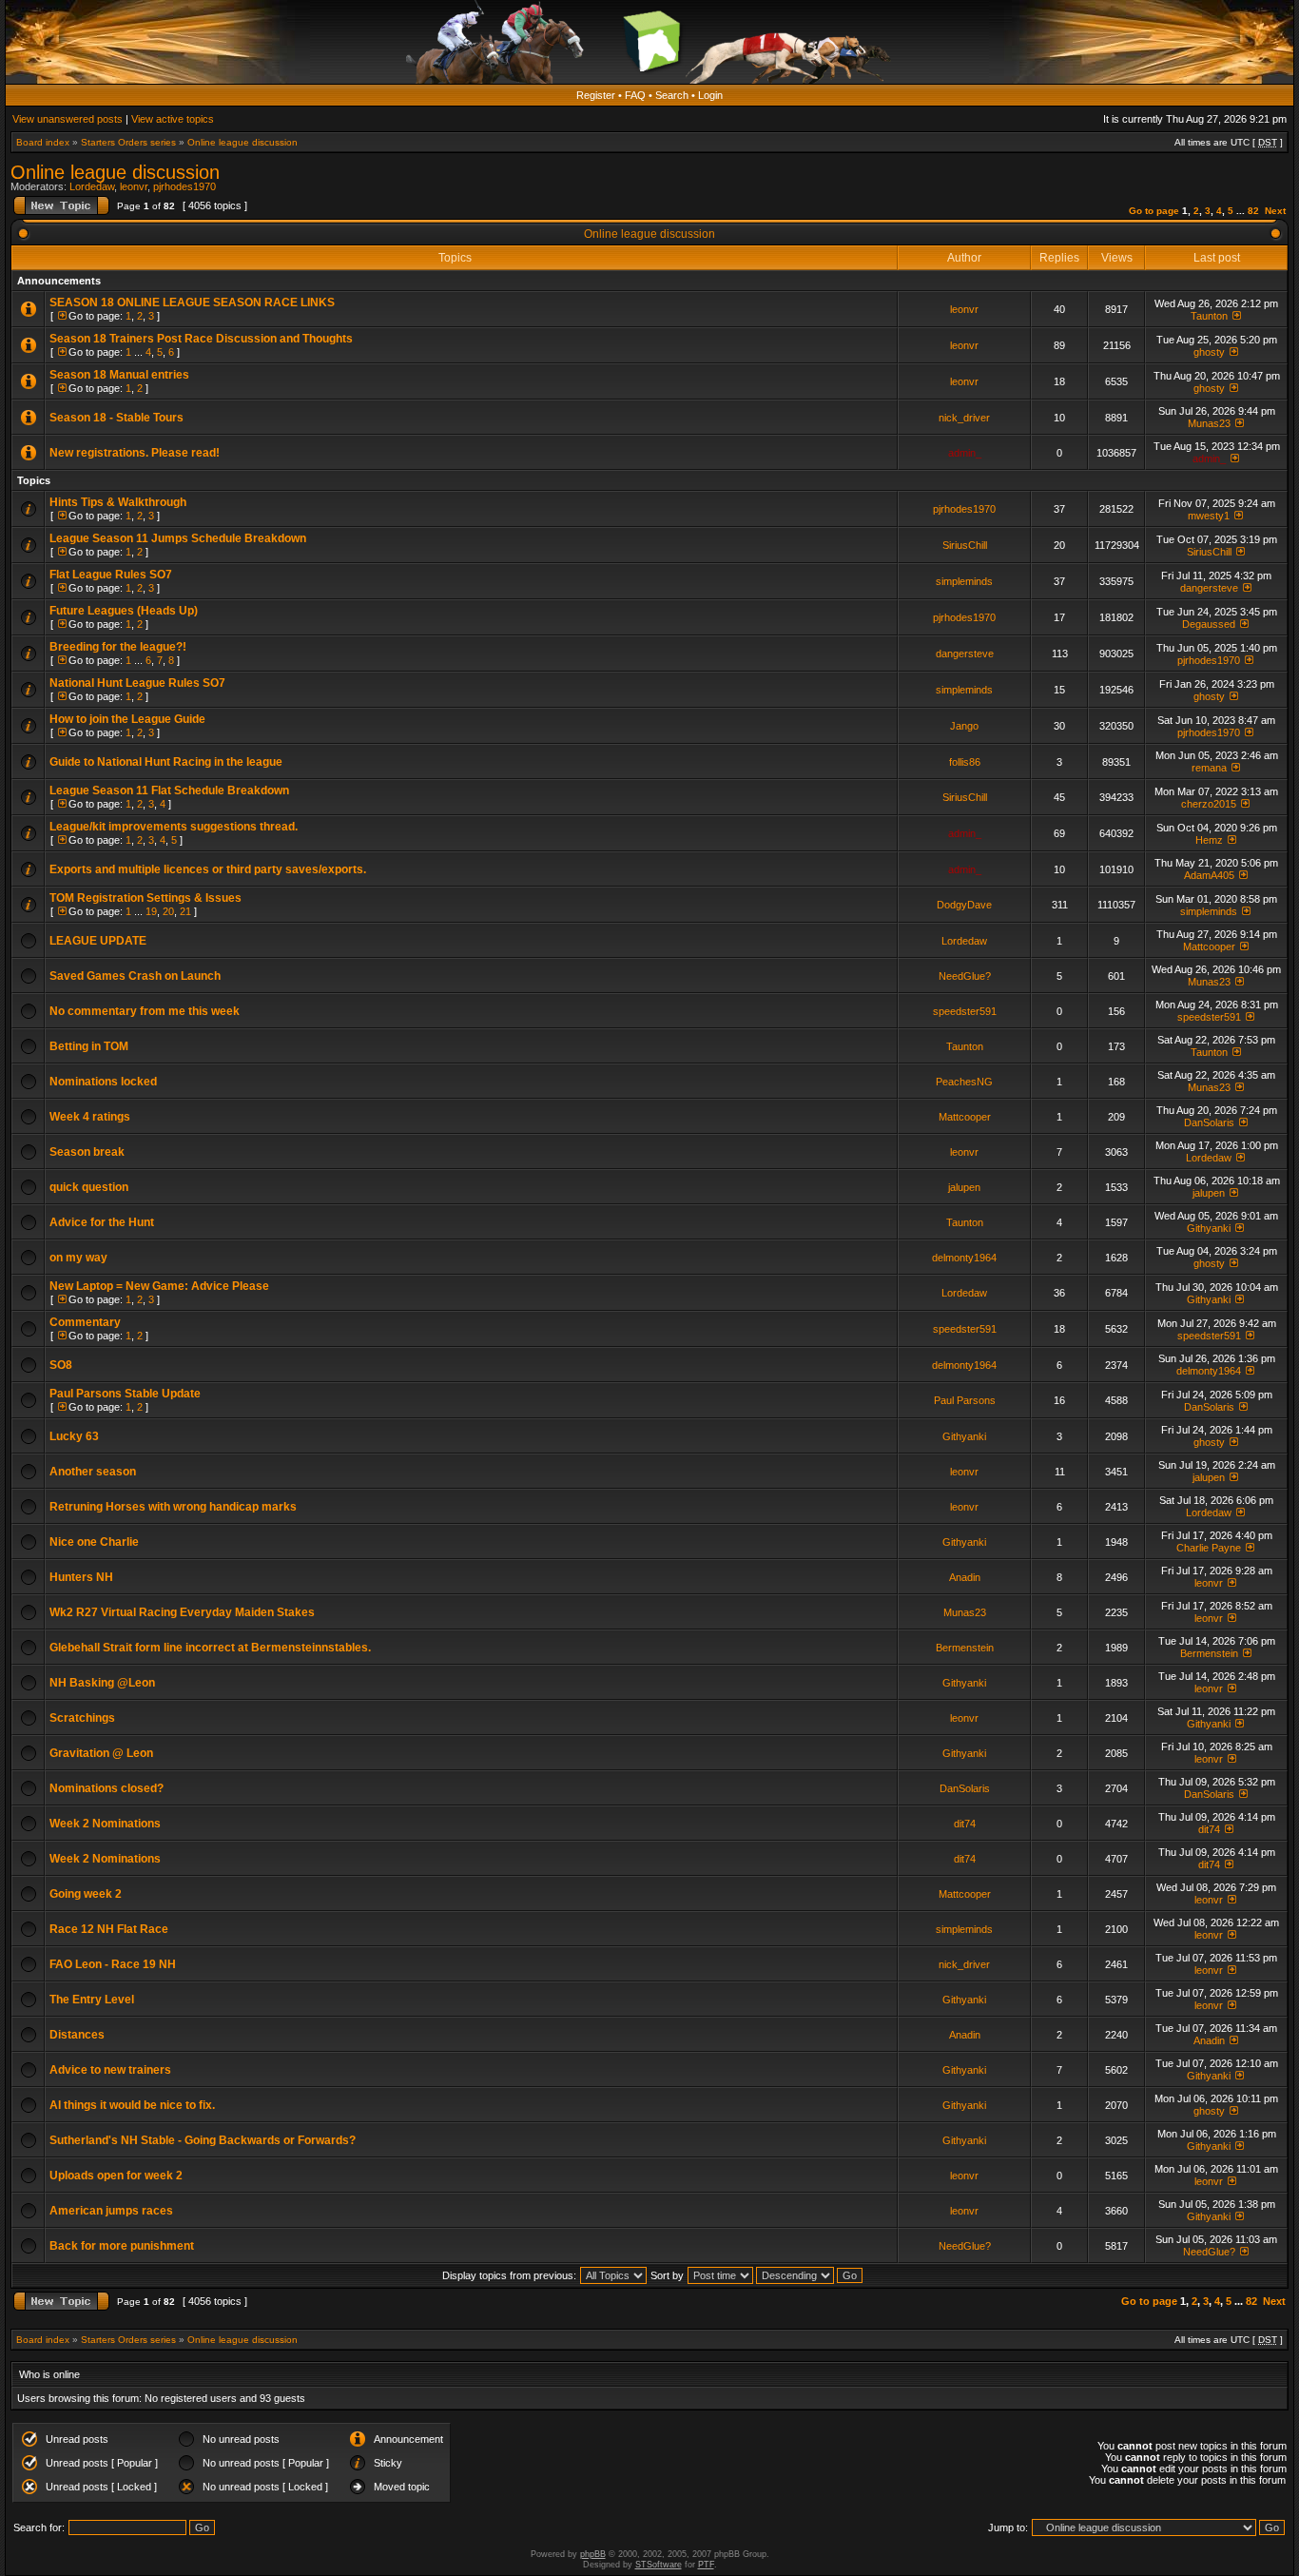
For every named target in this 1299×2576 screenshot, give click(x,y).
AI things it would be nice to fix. (132, 2105)
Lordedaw (92, 186)
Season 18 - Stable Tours (116, 418)
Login (710, 95)
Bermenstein (965, 1648)
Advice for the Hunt (102, 1222)
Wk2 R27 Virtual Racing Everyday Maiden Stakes (182, 1612)
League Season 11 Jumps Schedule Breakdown (178, 538)
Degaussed (1209, 624)
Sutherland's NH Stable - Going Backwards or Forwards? (203, 2140)
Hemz (1209, 840)
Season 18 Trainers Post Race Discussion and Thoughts (201, 339)
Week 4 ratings (90, 1117)
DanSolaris (1209, 1122)
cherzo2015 (1209, 804)
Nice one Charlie (94, 1542)
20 (168, 911)
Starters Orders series (128, 142)
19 (151, 911)
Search (672, 95)
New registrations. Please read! (135, 453)
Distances (77, 2035)
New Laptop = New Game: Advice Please (159, 1286)
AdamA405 (1209, 875)
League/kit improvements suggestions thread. (174, 827)
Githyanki (1209, 1228)
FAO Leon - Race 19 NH (113, 1964)
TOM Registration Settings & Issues (145, 898)
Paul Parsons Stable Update (125, 1394)
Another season (93, 1472)
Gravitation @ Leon (101, 1753)
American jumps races (111, 2211)
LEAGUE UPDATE (98, 941)
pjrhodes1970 (184, 186)
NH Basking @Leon (102, 1683)
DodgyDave (964, 905)
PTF (706, 2565)
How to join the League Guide (127, 719)
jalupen (964, 1187)
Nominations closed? (107, 1788)
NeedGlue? (965, 976)
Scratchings (82, 1718)
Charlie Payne (1209, 1548)
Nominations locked (103, 1082)
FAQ (635, 95)
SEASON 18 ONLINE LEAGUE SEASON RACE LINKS (192, 302)
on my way (78, 1258)
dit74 (965, 1824)
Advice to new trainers (110, 2070)
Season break (87, 1152)
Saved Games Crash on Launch (135, 976)
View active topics (173, 119)
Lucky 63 (74, 1436)
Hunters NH (81, 1577)
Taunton (1209, 316)
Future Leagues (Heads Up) (124, 611)
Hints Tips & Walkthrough (118, 502)
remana (1209, 768)
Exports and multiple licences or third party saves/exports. (208, 869)
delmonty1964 (964, 1258)
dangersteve (1209, 588)
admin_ (965, 453)
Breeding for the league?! (118, 647)
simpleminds (964, 581)
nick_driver (964, 418)
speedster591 (965, 1011)
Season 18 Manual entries (119, 375)
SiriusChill (965, 545)
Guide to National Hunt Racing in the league (166, 762)
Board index (43, 142)
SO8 (61, 1365)
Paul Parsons (965, 1400)
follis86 (965, 762)
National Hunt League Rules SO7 (137, 683)
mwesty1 (1209, 516)
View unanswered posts (68, 119)
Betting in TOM (89, 1046)
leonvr (134, 186)
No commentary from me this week (145, 1011)
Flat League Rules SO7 (111, 575)
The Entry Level (92, 2000)
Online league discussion (242, 142)
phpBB (593, 2554)
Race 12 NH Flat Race (109, 1929)
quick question (89, 1187)
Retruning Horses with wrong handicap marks (173, 1507)
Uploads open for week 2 (116, 2176)
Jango (964, 726)
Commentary (85, 1322)
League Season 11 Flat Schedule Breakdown (169, 790)
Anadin (965, 1577)
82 (1253, 211)
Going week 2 (86, 1894)
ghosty (1209, 352)
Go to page (1154, 211)
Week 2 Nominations (105, 1824)
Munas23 (1209, 423)
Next (1275, 211)
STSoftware (659, 2565)
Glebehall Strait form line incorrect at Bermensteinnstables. (210, 1648)
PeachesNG (964, 1082)
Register (596, 95)
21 (185, 911)
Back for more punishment (122, 2246)
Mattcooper (1209, 946)
